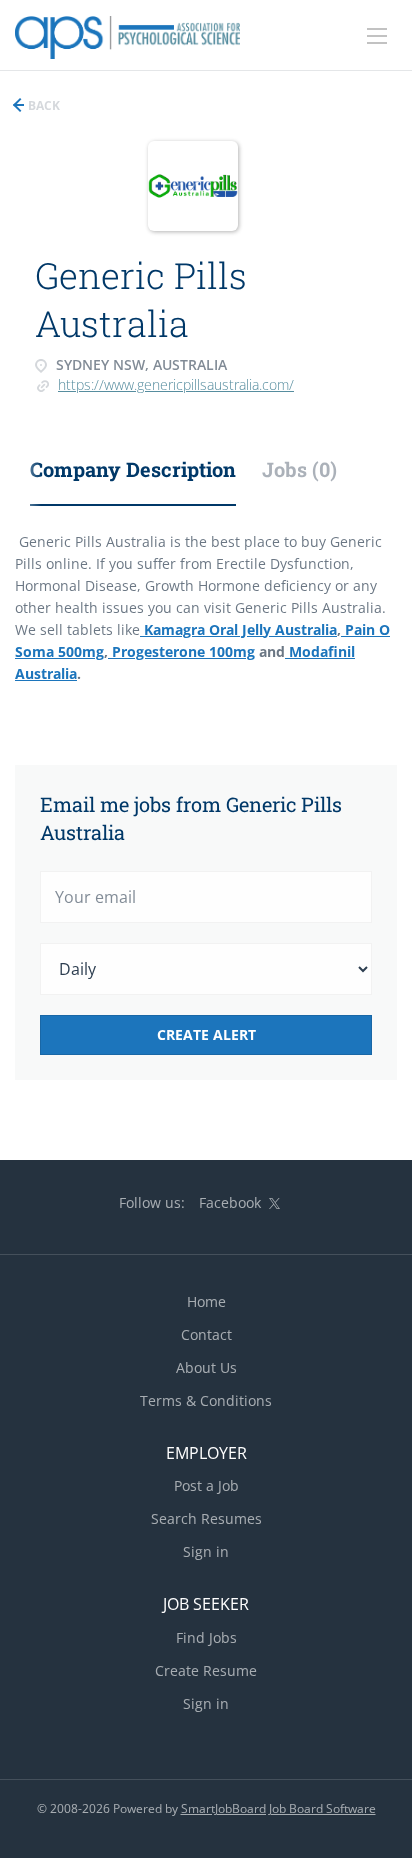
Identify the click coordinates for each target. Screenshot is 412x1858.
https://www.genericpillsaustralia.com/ (176, 384)
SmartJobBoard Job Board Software (278, 1808)
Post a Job (206, 1485)
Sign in (206, 1551)
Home (206, 1301)
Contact (206, 1334)
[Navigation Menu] (377, 36)
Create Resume (206, 1670)
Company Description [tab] (133, 469)
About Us (206, 1367)
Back (42, 105)
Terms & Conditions (206, 1400)
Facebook (230, 1202)
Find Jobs (206, 1637)
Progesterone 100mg (181, 651)
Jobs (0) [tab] (299, 469)
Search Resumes (206, 1518)
